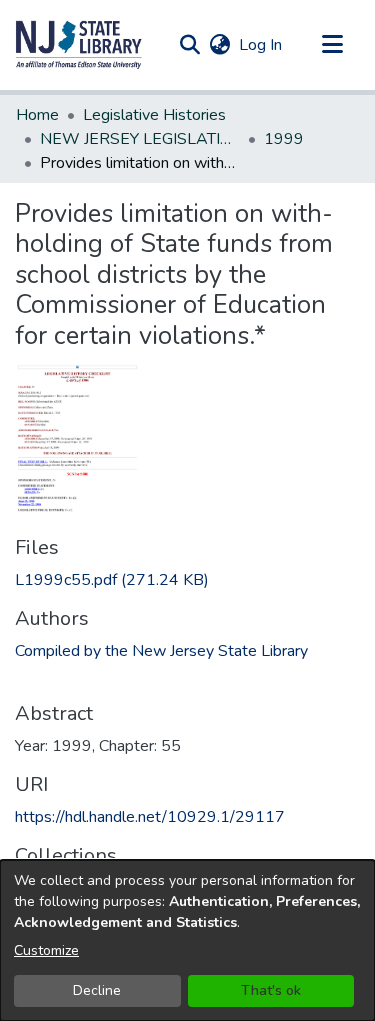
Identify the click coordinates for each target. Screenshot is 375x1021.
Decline (97, 990)
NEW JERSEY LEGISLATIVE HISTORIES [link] (140, 139)
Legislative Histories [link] (154, 115)
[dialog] (187, 940)
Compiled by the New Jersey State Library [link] (161, 651)
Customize (46, 950)
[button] (79, 45)
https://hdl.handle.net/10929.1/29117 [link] (150, 817)
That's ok (271, 990)
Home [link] (37, 115)
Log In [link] (261, 45)
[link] (112, 580)
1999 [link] (284, 139)
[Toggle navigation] (332, 45)
